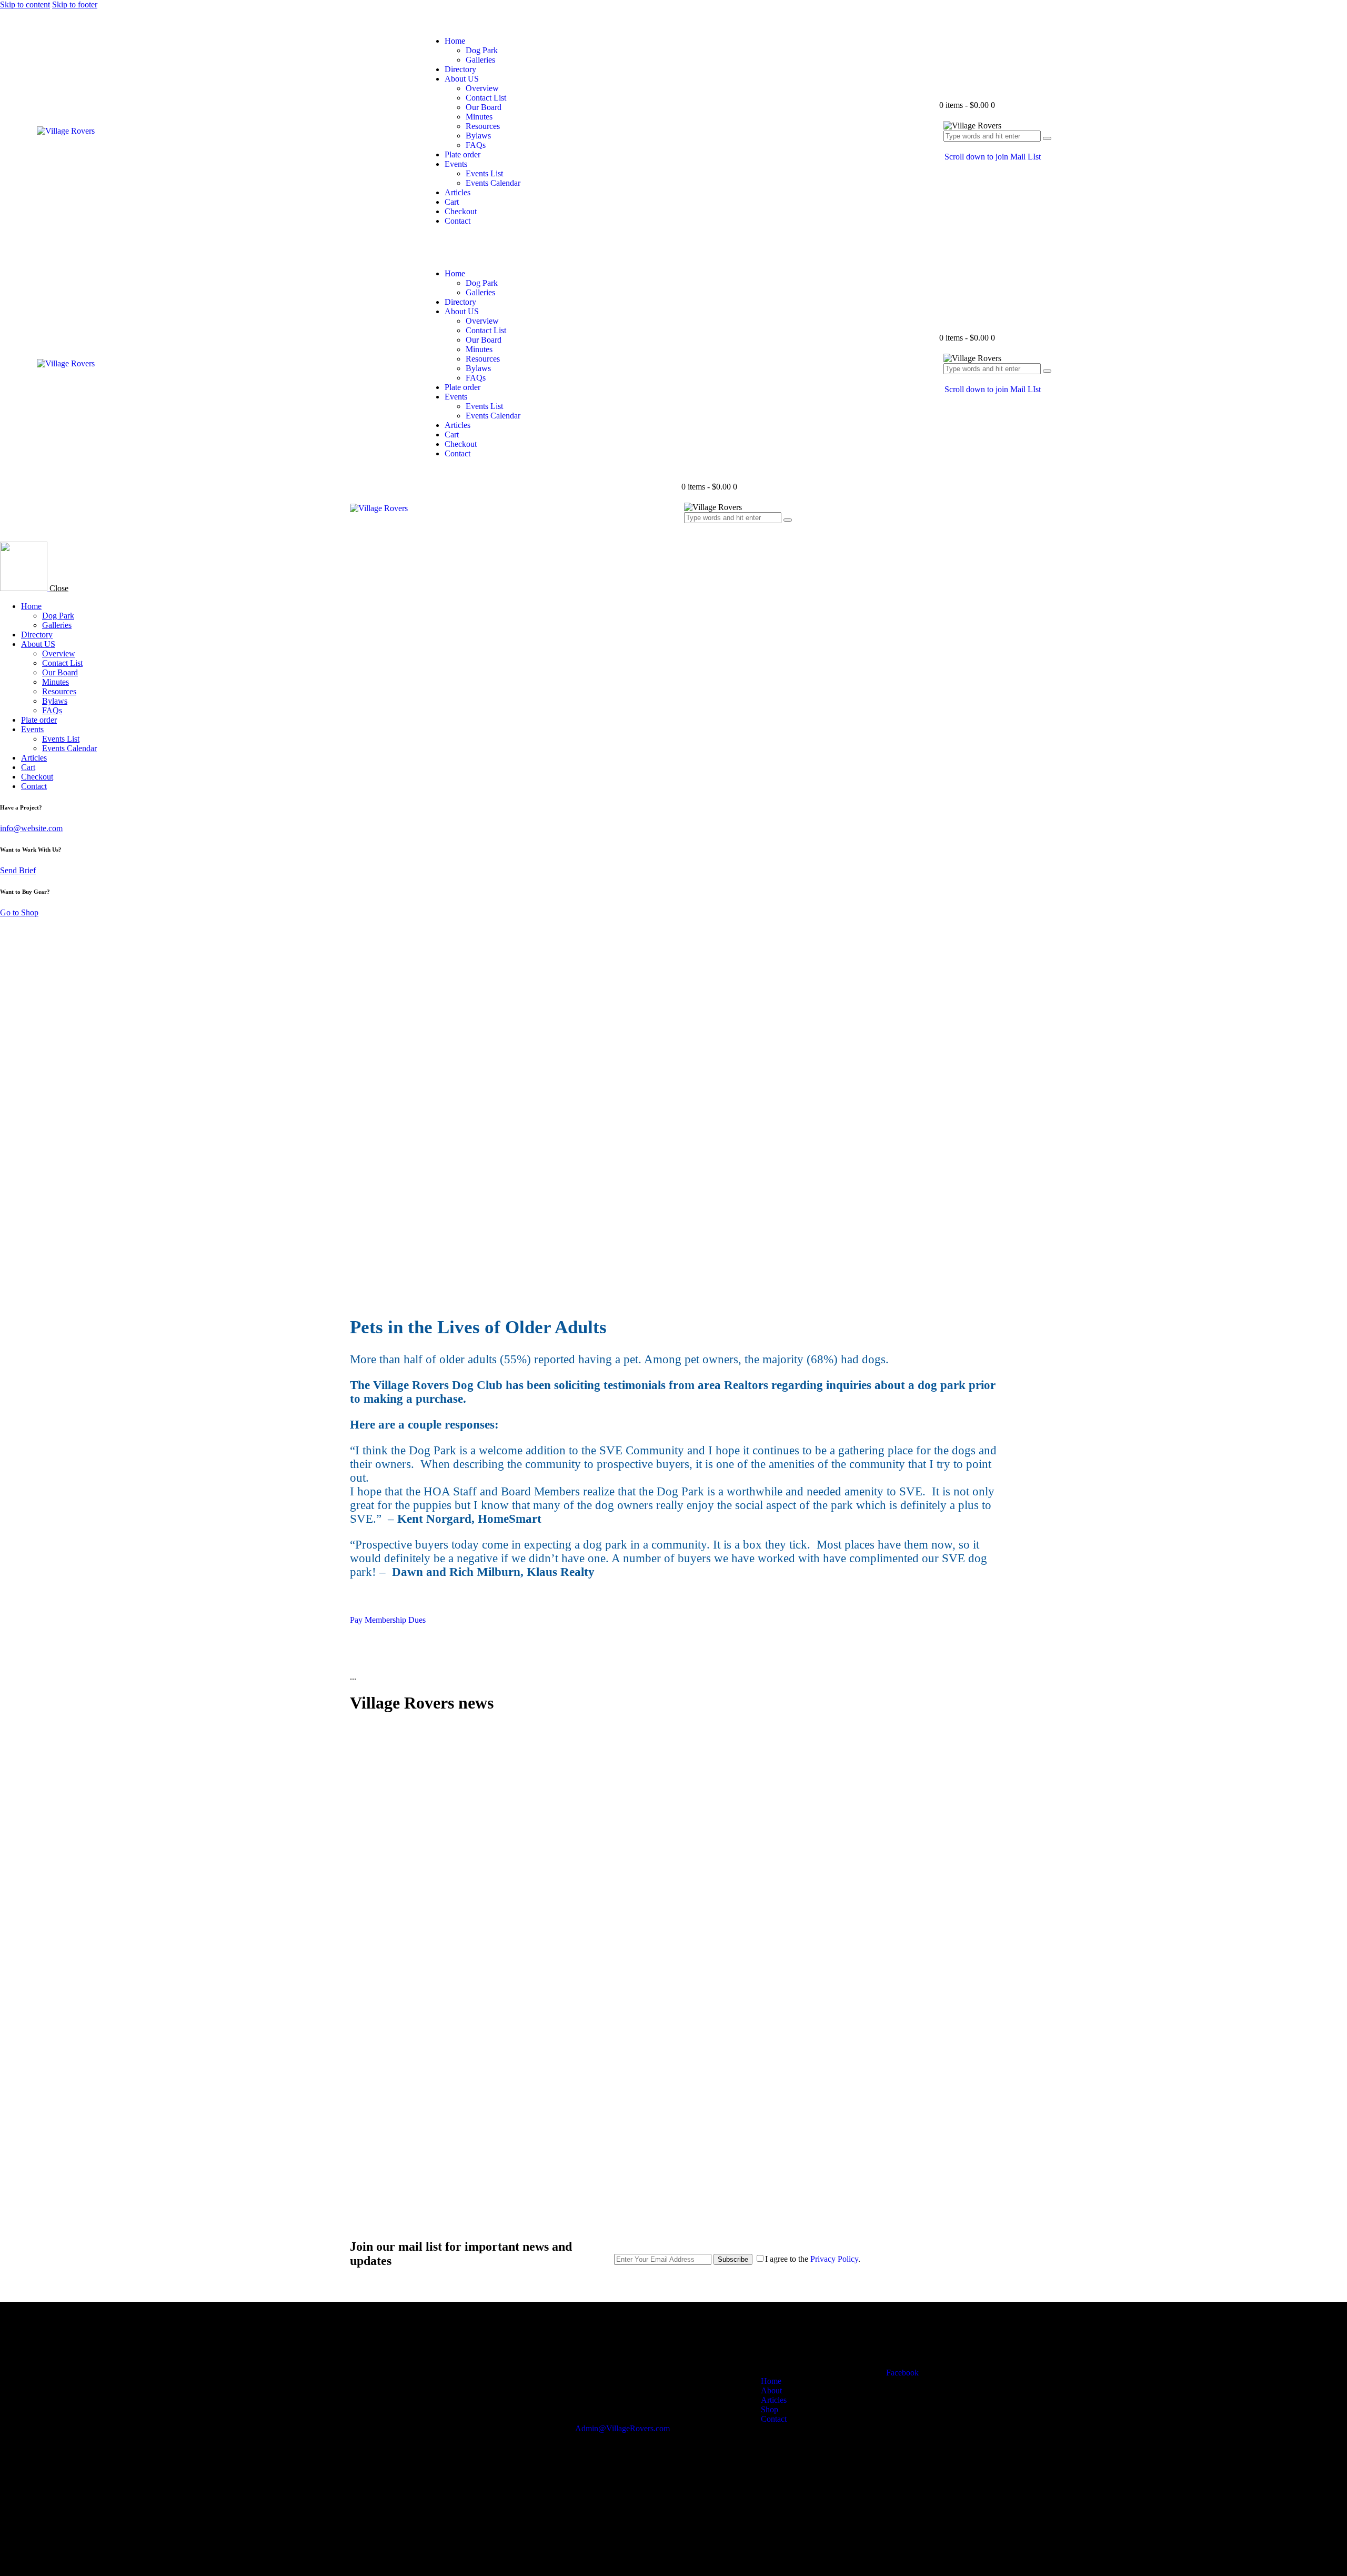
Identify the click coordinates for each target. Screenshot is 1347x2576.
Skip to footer (75, 4)
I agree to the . (813, 2259)
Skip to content (25, 4)
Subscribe (733, 2259)
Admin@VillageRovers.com (622, 2428)
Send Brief (18, 870)
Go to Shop (19, 912)
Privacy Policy (834, 2259)
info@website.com (31, 828)
